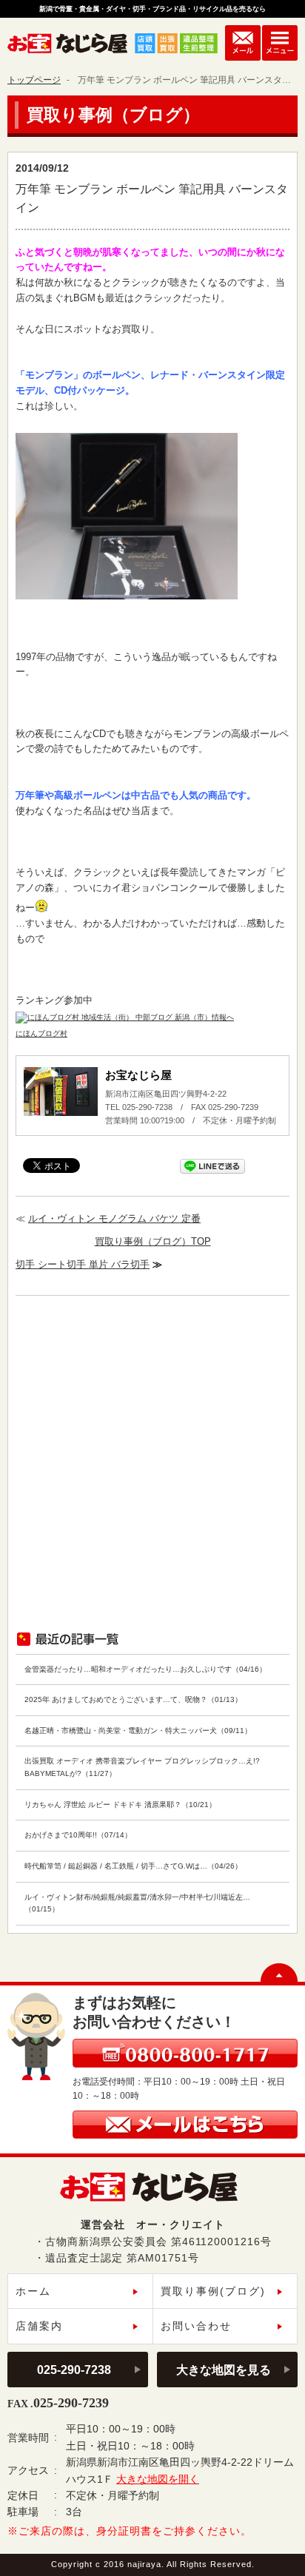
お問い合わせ (196, 2326)
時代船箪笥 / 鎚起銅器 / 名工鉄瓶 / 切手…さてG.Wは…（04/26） (133, 1866)
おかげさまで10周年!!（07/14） (78, 1835)
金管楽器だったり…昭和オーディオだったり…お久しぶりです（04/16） (145, 1669)
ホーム (33, 2291)
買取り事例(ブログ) (213, 2291)
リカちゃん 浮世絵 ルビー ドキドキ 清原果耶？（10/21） (120, 1805)
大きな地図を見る (224, 2370)
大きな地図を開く (158, 2479)
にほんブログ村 (41, 1033)
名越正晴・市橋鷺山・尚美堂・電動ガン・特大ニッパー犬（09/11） (138, 1731)
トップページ (34, 80)
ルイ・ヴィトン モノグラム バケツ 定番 (114, 1218)
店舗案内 (39, 2326)
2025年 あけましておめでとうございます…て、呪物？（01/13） (133, 1699)
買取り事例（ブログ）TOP (153, 1241)
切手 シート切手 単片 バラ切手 (83, 1264)
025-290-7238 (74, 2370)
